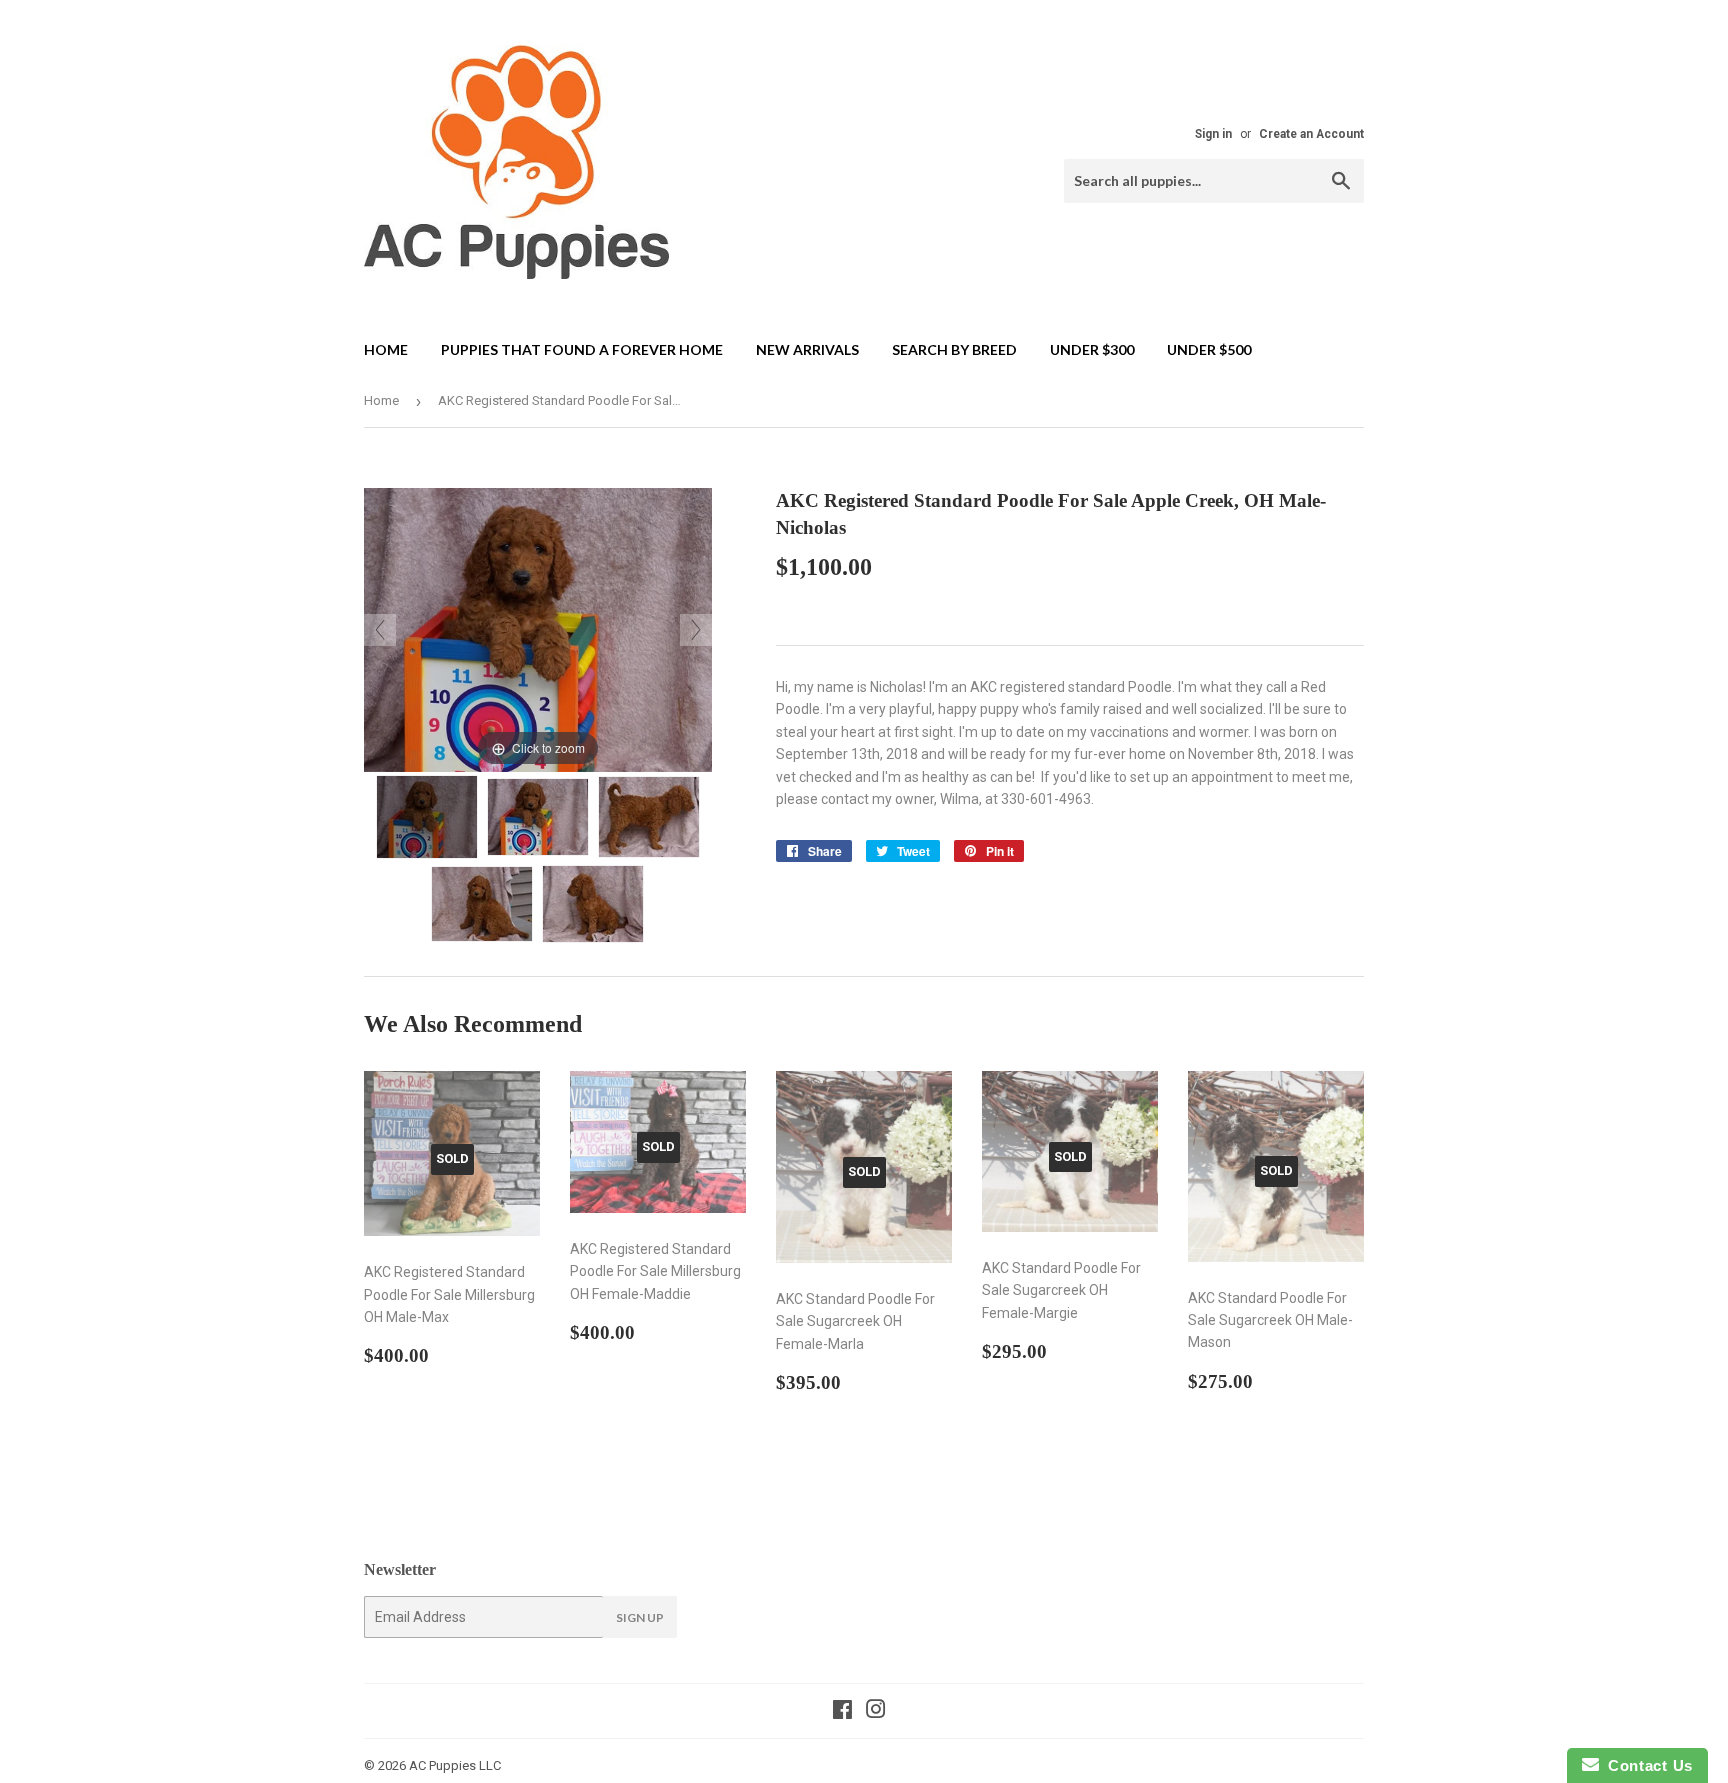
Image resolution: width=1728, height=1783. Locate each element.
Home (386, 349)
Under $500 (1209, 349)
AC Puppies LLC (455, 1765)
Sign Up (640, 1617)
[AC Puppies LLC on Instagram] (876, 1712)
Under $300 (1092, 349)
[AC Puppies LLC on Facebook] (842, 1712)
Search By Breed (954, 349)
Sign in (1213, 134)
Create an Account (1311, 134)
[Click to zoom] (538, 629)
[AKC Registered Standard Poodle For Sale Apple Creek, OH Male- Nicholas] (427, 817)
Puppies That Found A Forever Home (582, 349)
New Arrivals (807, 349)
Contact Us (1646, 1765)
